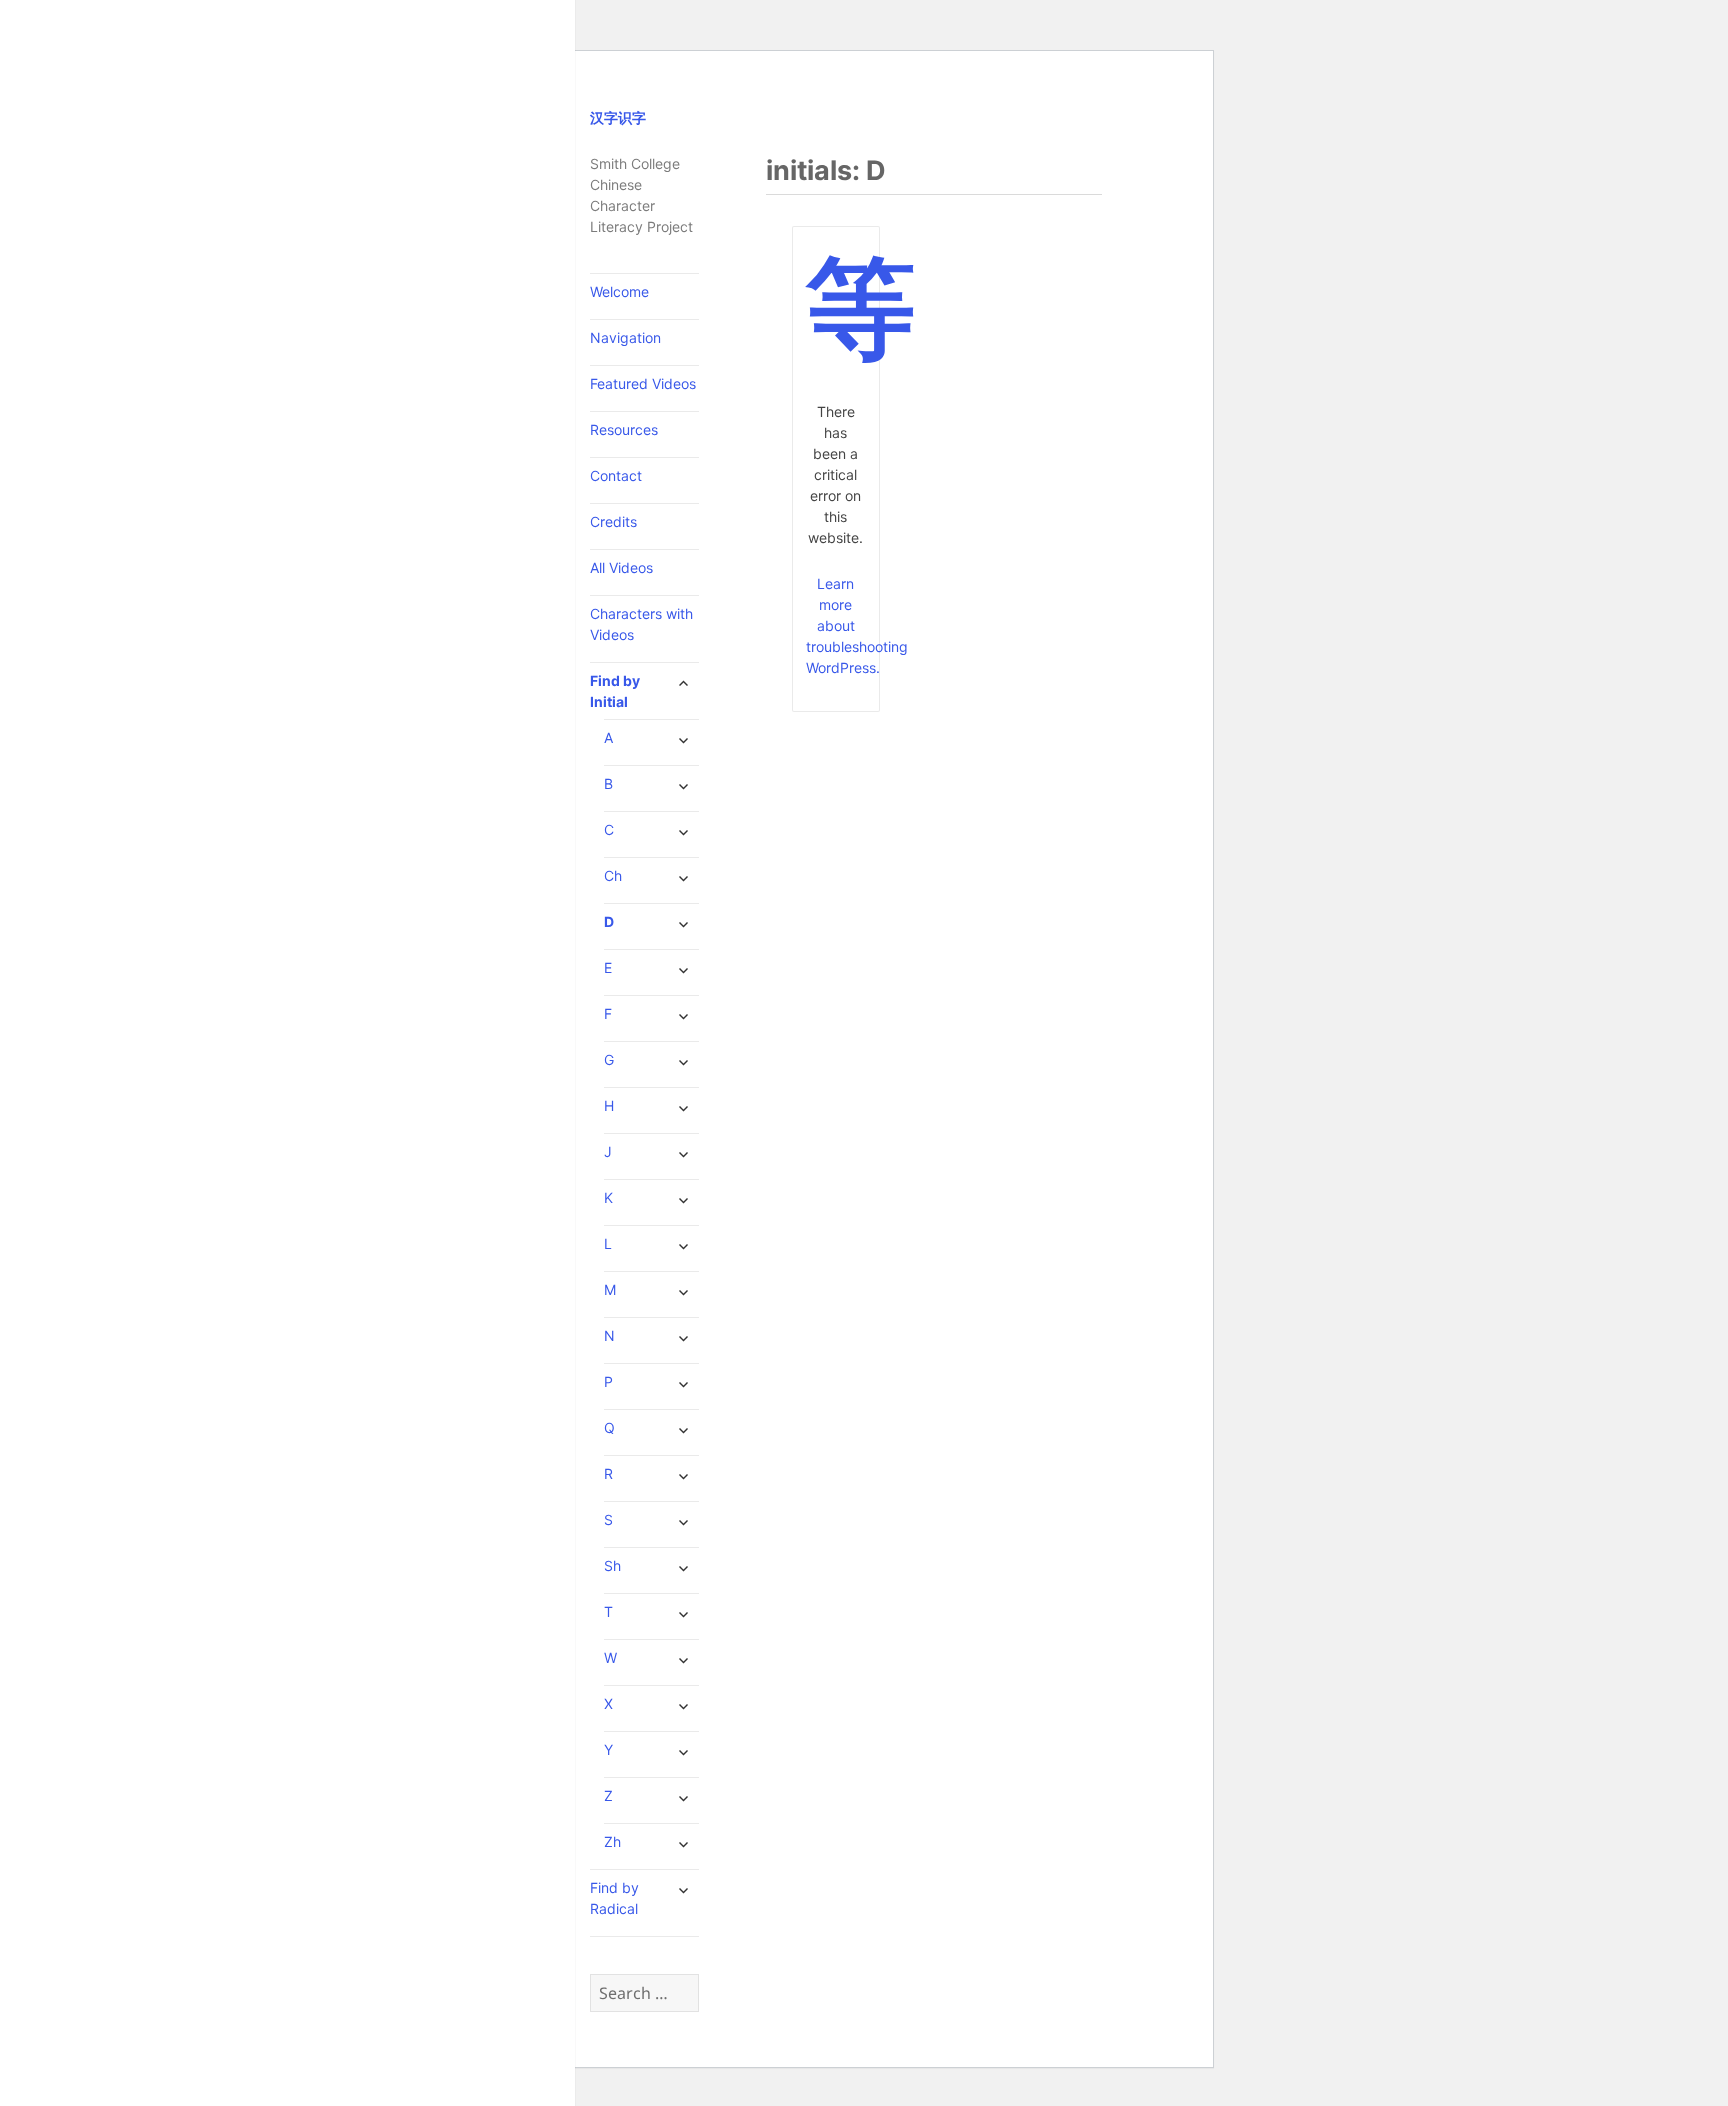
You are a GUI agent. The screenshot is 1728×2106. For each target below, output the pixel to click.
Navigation (625, 337)
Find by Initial (615, 691)
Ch (613, 875)
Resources (624, 429)
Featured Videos (643, 383)
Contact (616, 475)
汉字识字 (618, 117)
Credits (613, 521)
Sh (612, 1565)
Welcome (619, 291)
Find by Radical (614, 1898)
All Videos (621, 567)
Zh (612, 1841)
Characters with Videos (641, 624)
